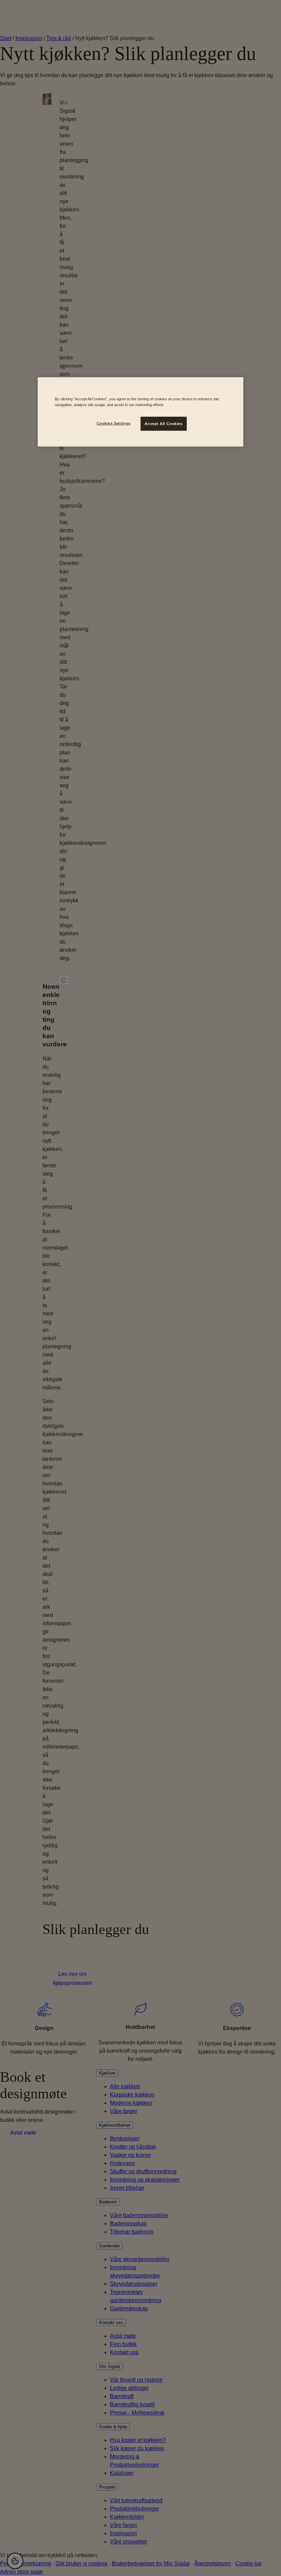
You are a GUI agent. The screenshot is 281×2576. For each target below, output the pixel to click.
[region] (140, 412)
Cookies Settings (114, 423)
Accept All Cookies (163, 423)
